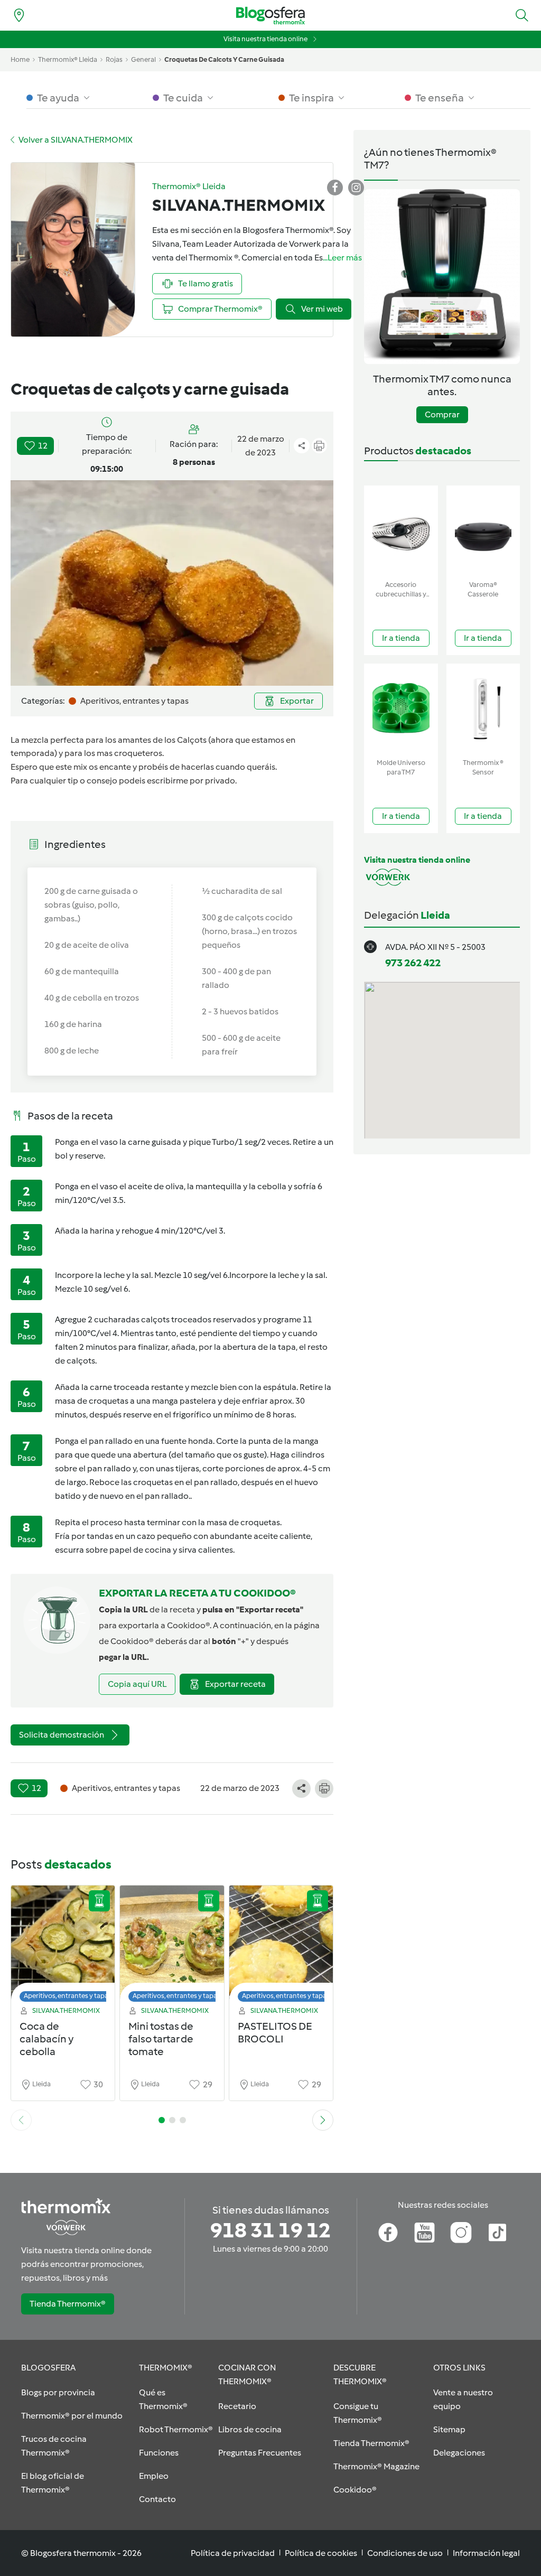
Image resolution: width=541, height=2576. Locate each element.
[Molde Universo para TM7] (401, 709)
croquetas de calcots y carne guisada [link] (224, 59)
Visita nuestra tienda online (265, 39)
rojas (114, 59)
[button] (522, 15)
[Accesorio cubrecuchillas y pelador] (401, 531)
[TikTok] (497, 2233)
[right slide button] (323, 2120)
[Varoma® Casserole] (483, 531)
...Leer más (342, 258)
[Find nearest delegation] (19, 15)
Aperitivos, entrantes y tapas (68, 1996)
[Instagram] (461, 2233)
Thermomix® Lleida (68, 59)
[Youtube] (425, 2233)
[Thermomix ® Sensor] (483, 709)
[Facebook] (388, 2233)
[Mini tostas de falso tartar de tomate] (172, 1947)
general (143, 59)
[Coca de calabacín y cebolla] (63, 1947)
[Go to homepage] (270, 16)
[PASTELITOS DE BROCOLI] (281, 1947)
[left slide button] (21, 2120)
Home (20, 59)
